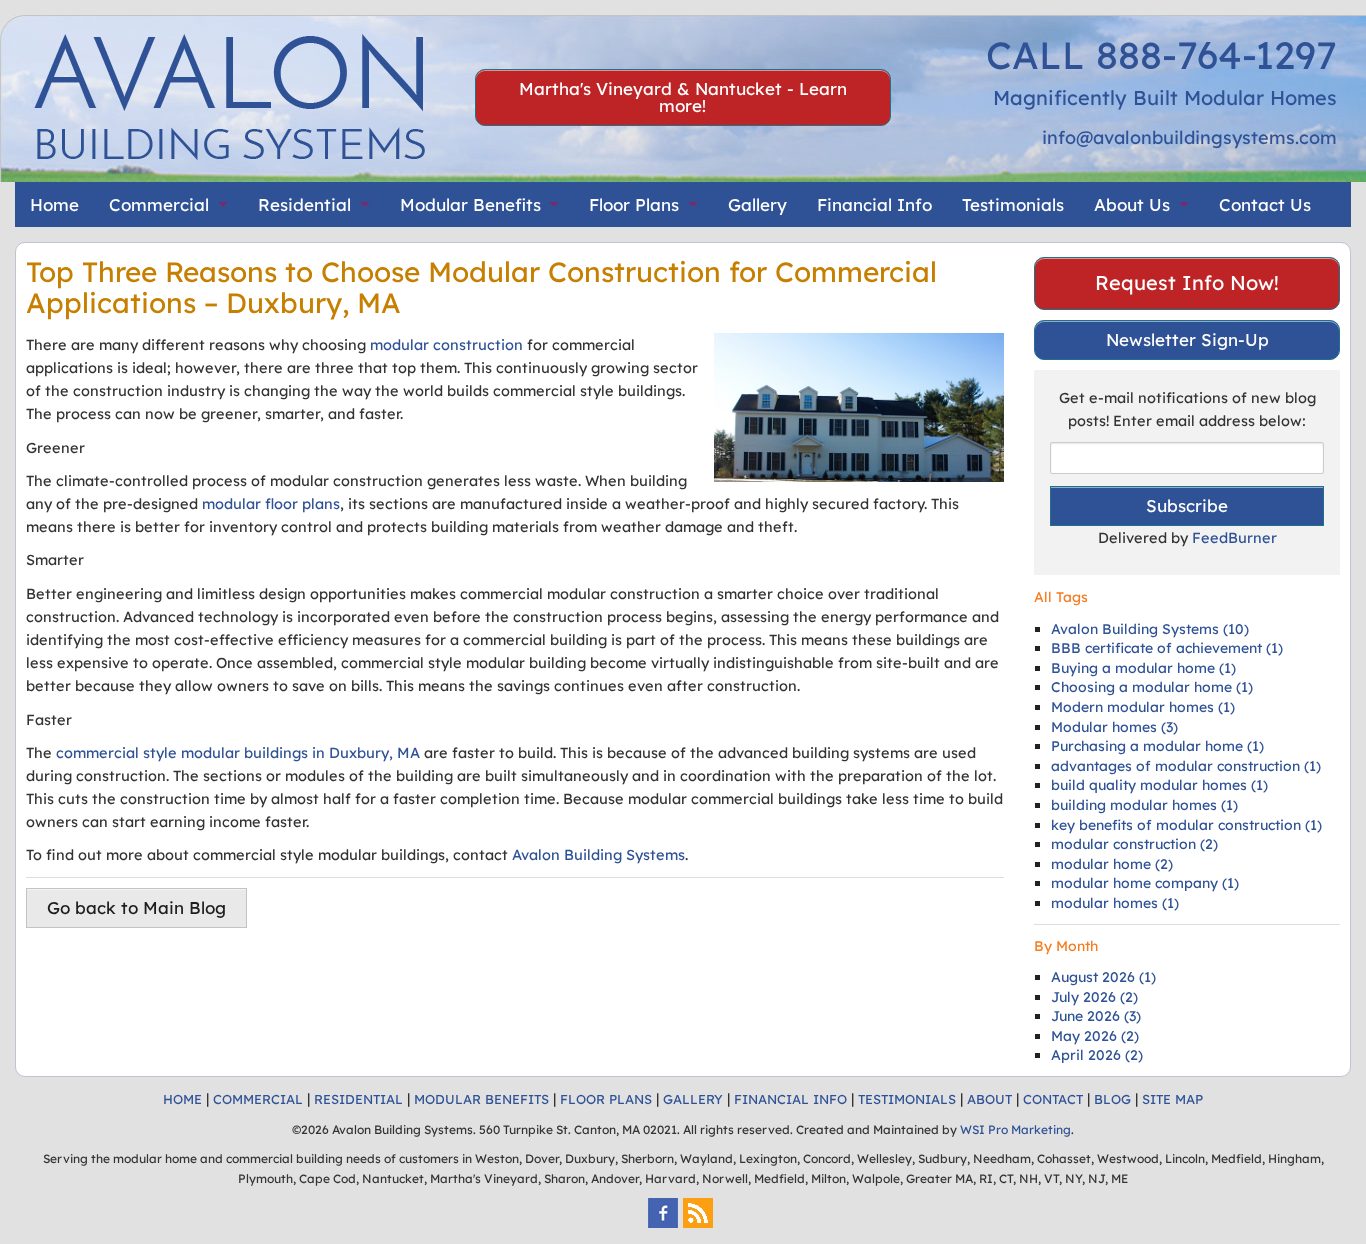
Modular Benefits (470, 204)
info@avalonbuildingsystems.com (1189, 137)
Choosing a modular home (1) (1152, 687)
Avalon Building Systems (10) (1150, 629)
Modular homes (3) (1114, 727)
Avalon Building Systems (598, 854)
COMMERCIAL (258, 1099)
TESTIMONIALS (907, 1099)
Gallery (757, 204)
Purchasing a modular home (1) (1157, 746)
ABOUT (989, 1099)
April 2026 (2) (1097, 1055)
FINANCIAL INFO (790, 1099)
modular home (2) (1112, 864)
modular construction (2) (1134, 844)
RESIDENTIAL (358, 1099)
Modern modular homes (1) (1143, 707)
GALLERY (693, 1099)
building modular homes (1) (1144, 805)
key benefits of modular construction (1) (1186, 825)
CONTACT (1053, 1099)
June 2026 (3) (1096, 1016)
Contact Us (1265, 204)
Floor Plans (634, 204)
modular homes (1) (1115, 903)
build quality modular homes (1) (1159, 785)
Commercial (159, 204)
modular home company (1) (1145, 883)
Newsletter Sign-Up (1187, 339)
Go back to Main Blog (136, 907)
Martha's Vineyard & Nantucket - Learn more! (683, 97)
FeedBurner (1234, 537)
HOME (182, 1099)
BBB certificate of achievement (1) (1167, 648)
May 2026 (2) (1095, 1036)
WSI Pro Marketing (1015, 1129)
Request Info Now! (1187, 282)
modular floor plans (271, 503)
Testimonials (1013, 204)
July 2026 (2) (1094, 997)
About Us (1132, 204)
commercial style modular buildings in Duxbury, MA (238, 752)
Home (54, 204)
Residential (304, 204)
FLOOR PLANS (606, 1099)
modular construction (446, 344)
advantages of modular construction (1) (1186, 766)
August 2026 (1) (1103, 977)
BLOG (1112, 1099)
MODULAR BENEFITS (481, 1099)
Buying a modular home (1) (1143, 668)
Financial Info (874, 204)
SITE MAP (1172, 1099)
